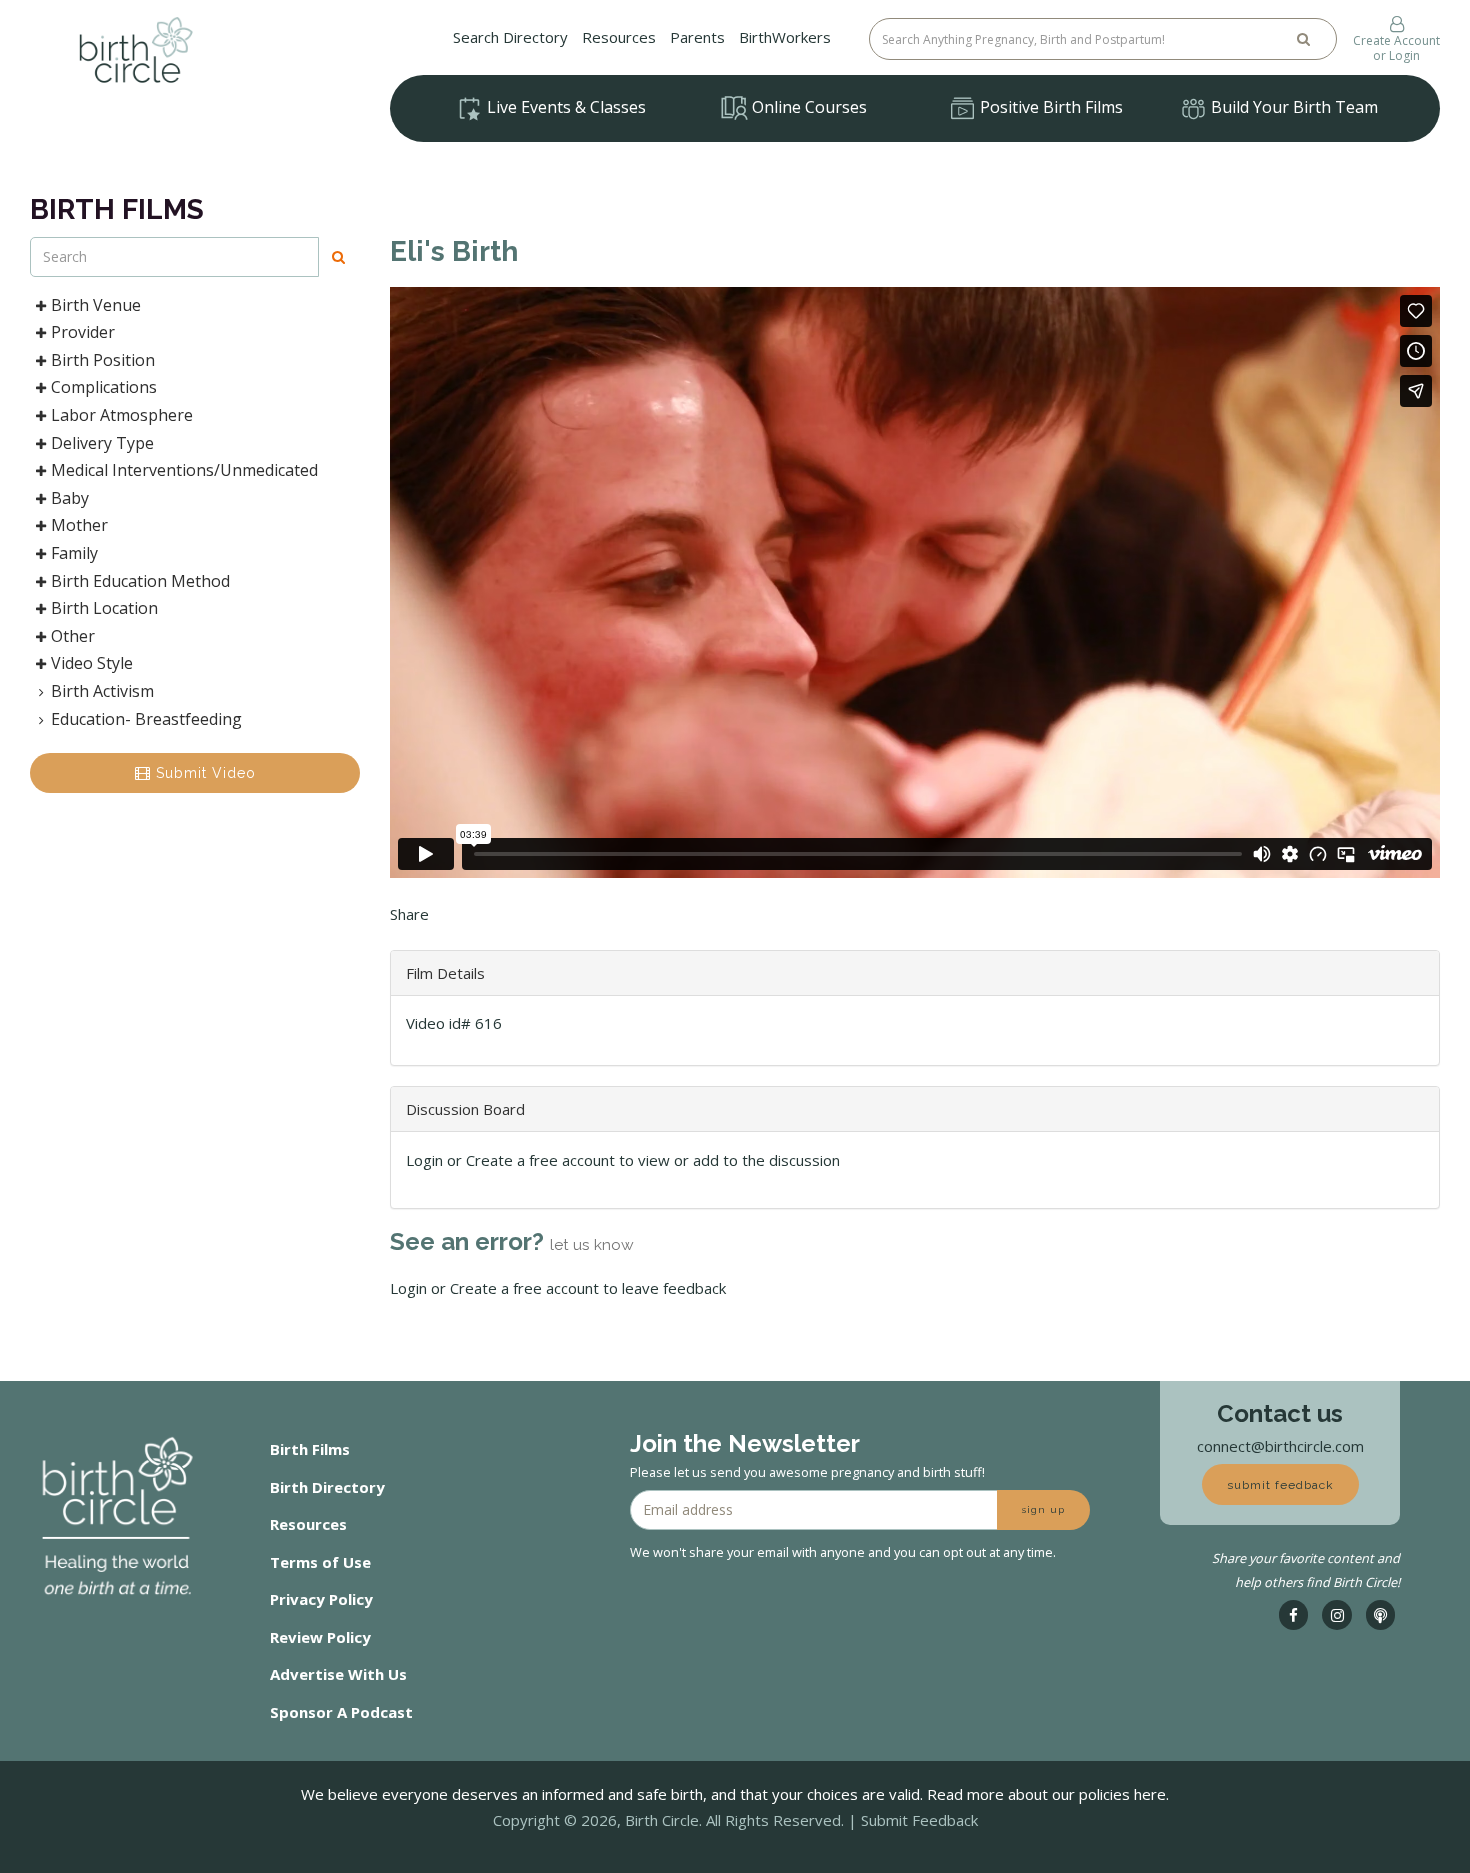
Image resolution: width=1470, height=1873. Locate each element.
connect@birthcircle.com (1280, 1446)
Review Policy (320, 1637)
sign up (1043, 1509)
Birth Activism (102, 691)
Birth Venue (96, 305)
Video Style (92, 663)
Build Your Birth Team (1292, 107)
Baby (70, 498)
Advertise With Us (338, 1674)
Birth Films (310, 1449)
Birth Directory (327, 1487)
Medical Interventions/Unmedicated (184, 470)
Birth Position (103, 360)
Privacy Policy (321, 1599)
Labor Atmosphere (122, 415)
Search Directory (510, 37)
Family (74, 553)
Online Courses (807, 107)
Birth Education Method (140, 581)
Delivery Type (102, 443)
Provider (83, 332)
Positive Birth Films (1049, 107)
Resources (619, 37)
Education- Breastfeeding (146, 719)
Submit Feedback (919, 1820)
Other (73, 636)
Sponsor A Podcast (341, 1712)
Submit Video (203, 773)
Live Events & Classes (564, 107)
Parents (697, 37)
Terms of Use (320, 1562)
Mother (79, 525)
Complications (104, 387)
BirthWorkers (785, 37)
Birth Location (104, 608)
